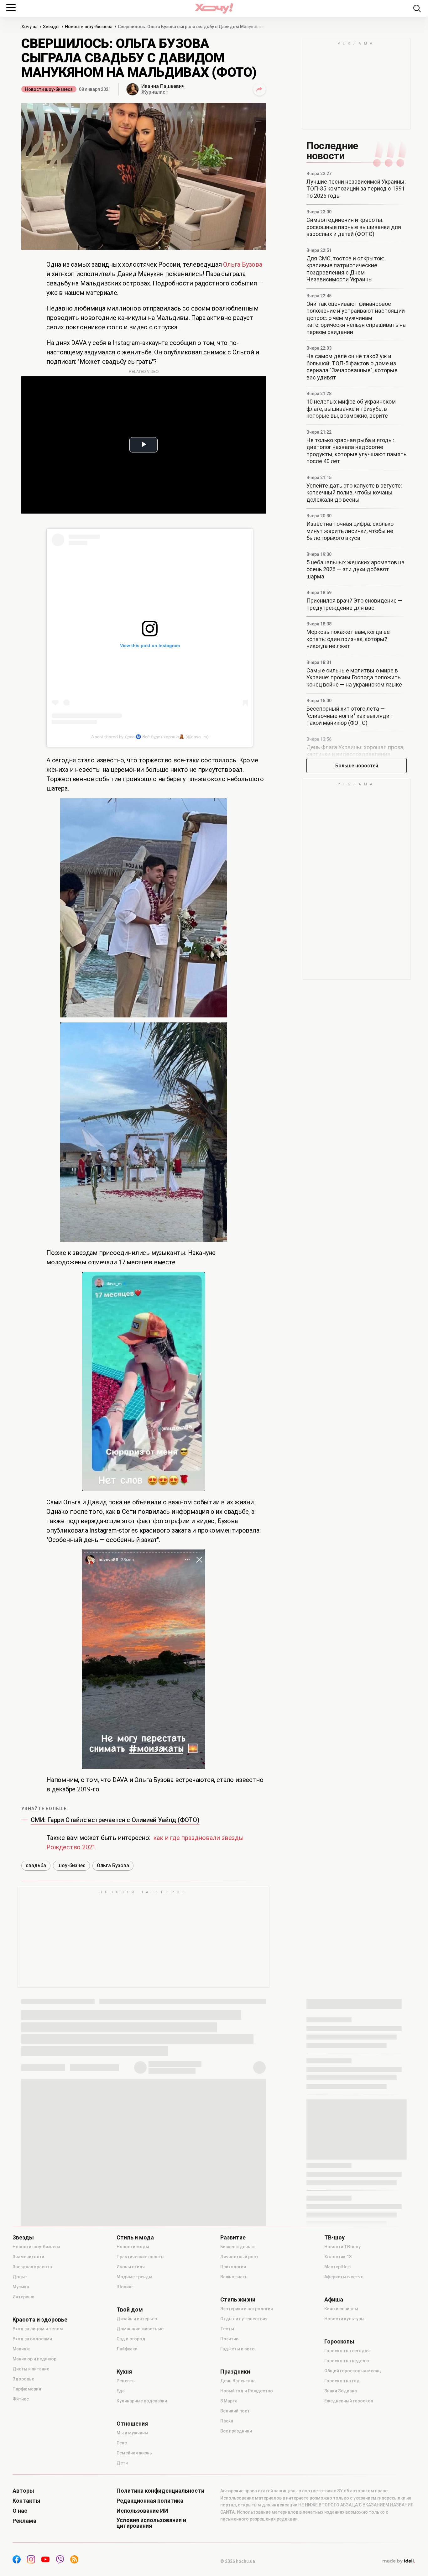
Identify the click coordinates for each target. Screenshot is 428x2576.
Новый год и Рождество (247, 2391)
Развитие (233, 2238)
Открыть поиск (417, 8)
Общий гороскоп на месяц (353, 2371)
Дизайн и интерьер (137, 2319)
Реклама (24, 2521)
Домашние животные (140, 2329)
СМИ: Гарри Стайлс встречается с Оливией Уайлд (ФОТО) (115, 1820)
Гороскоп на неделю (347, 2361)
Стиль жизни (238, 2300)
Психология (233, 2267)
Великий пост (235, 2411)
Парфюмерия (27, 2389)
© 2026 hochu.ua (238, 2561)
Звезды (23, 2238)
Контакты (26, 2501)
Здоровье (23, 2379)
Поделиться (259, 89)
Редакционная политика (150, 2501)
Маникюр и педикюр (34, 2359)
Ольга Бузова (243, 264)
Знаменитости (28, 2257)
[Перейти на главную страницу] (214, 8)
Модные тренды (134, 2277)
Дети (122, 2463)
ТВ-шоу (334, 2238)
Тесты (227, 2329)
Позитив (229, 2339)
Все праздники (236, 2431)
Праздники (235, 2372)
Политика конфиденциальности (160, 2491)
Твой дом (130, 2310)
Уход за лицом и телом (38, 2329)
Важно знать (234, 2277)
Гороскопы (339, 2342)
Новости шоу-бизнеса (49, 89)
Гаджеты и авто (237, 2349)
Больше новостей (357, 766)
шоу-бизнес (71, 1865)
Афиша (334, 2300)
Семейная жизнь (134, 2453)
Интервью (23, 2297)
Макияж (21, 2349)
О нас (20, 2511)
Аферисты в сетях (344, 2277)
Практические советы (141, 2257)
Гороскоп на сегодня (347, 2351)
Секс (122, 2443)
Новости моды (133, 2247)
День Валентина (238, 2381)
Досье (20, 2277)
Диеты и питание (31, 2369)
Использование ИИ (142, 2511)
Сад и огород (131, 2339)
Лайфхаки (127, 2349)
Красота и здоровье (40, 2320)
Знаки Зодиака (341, 2391)
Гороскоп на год (342, 2381)
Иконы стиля (131, 2267)
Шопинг (125, 2287)
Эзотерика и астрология (247, 2309)
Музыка (21, 2287)
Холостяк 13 (338, 2257)
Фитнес (21, 2399)
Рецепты (126, 2381)
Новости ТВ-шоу (342, 2247)
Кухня (124, 2372)
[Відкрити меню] (11, 8)
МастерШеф (337, 2267)
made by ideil (399, 2561)
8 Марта (229, 2401)
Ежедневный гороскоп (349, 2401)
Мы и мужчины (132, 2433)
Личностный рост (239, 2257)
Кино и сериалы (341, 2309)
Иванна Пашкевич (163, 86)
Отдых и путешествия (244, 2319)
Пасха (227, 2421)
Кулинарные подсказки (142, 2401)
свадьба (36, 1865)
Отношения (132, 2424)
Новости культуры (344, 2319)
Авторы (23, 2491)
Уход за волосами (32, 2339)
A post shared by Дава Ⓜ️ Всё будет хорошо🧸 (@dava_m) (150, 737)
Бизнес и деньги (237, 2247)
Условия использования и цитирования (151, 2523)
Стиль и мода (135, 2238)
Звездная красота (32, 2267)
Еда (121, 2391)
